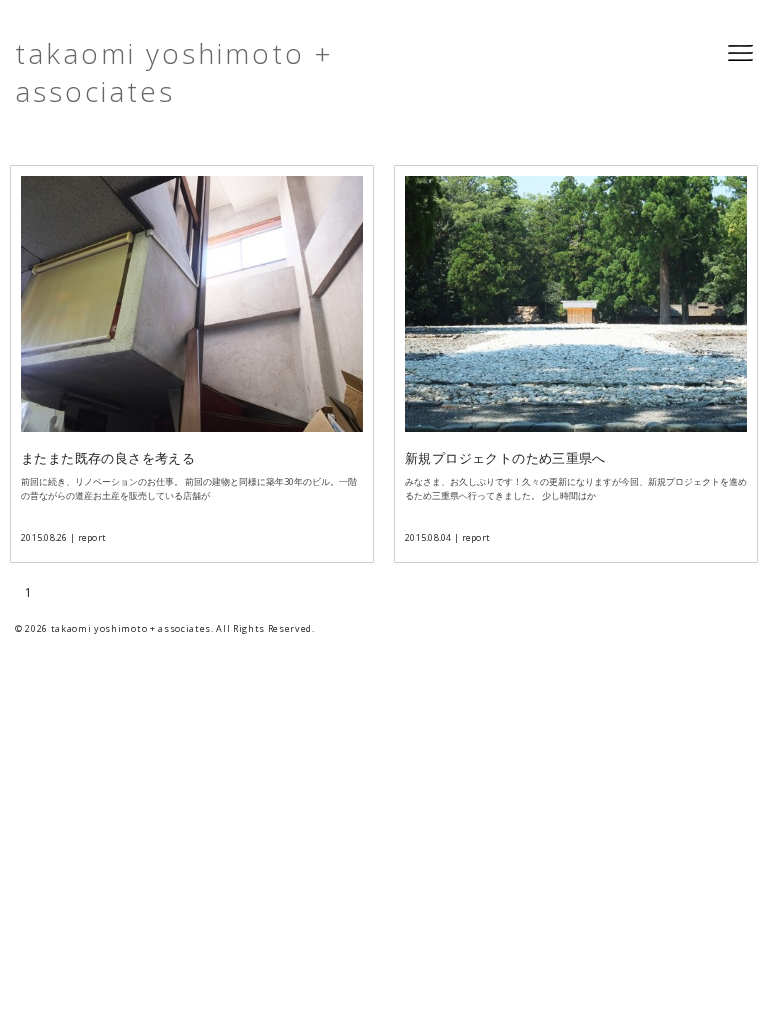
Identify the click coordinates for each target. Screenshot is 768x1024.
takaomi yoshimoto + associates (174, 72)
